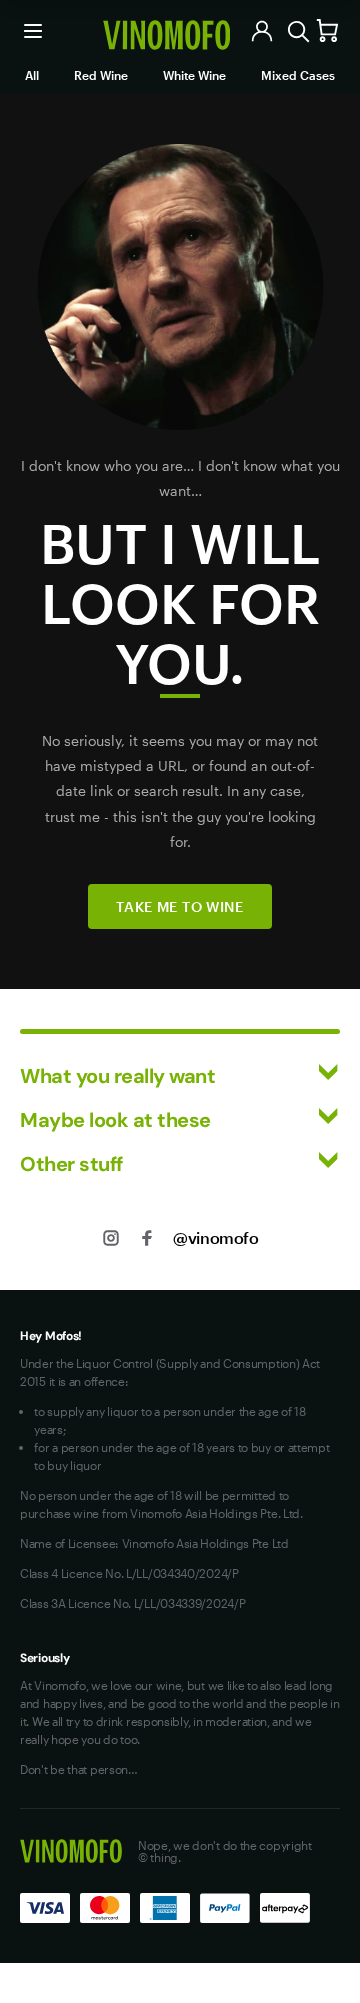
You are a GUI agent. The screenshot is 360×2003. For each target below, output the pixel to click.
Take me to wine (180, 906)
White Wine (194, 75)
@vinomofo (215, 1237)
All (32, 75)
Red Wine (101, 75)
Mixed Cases (298, 75)
